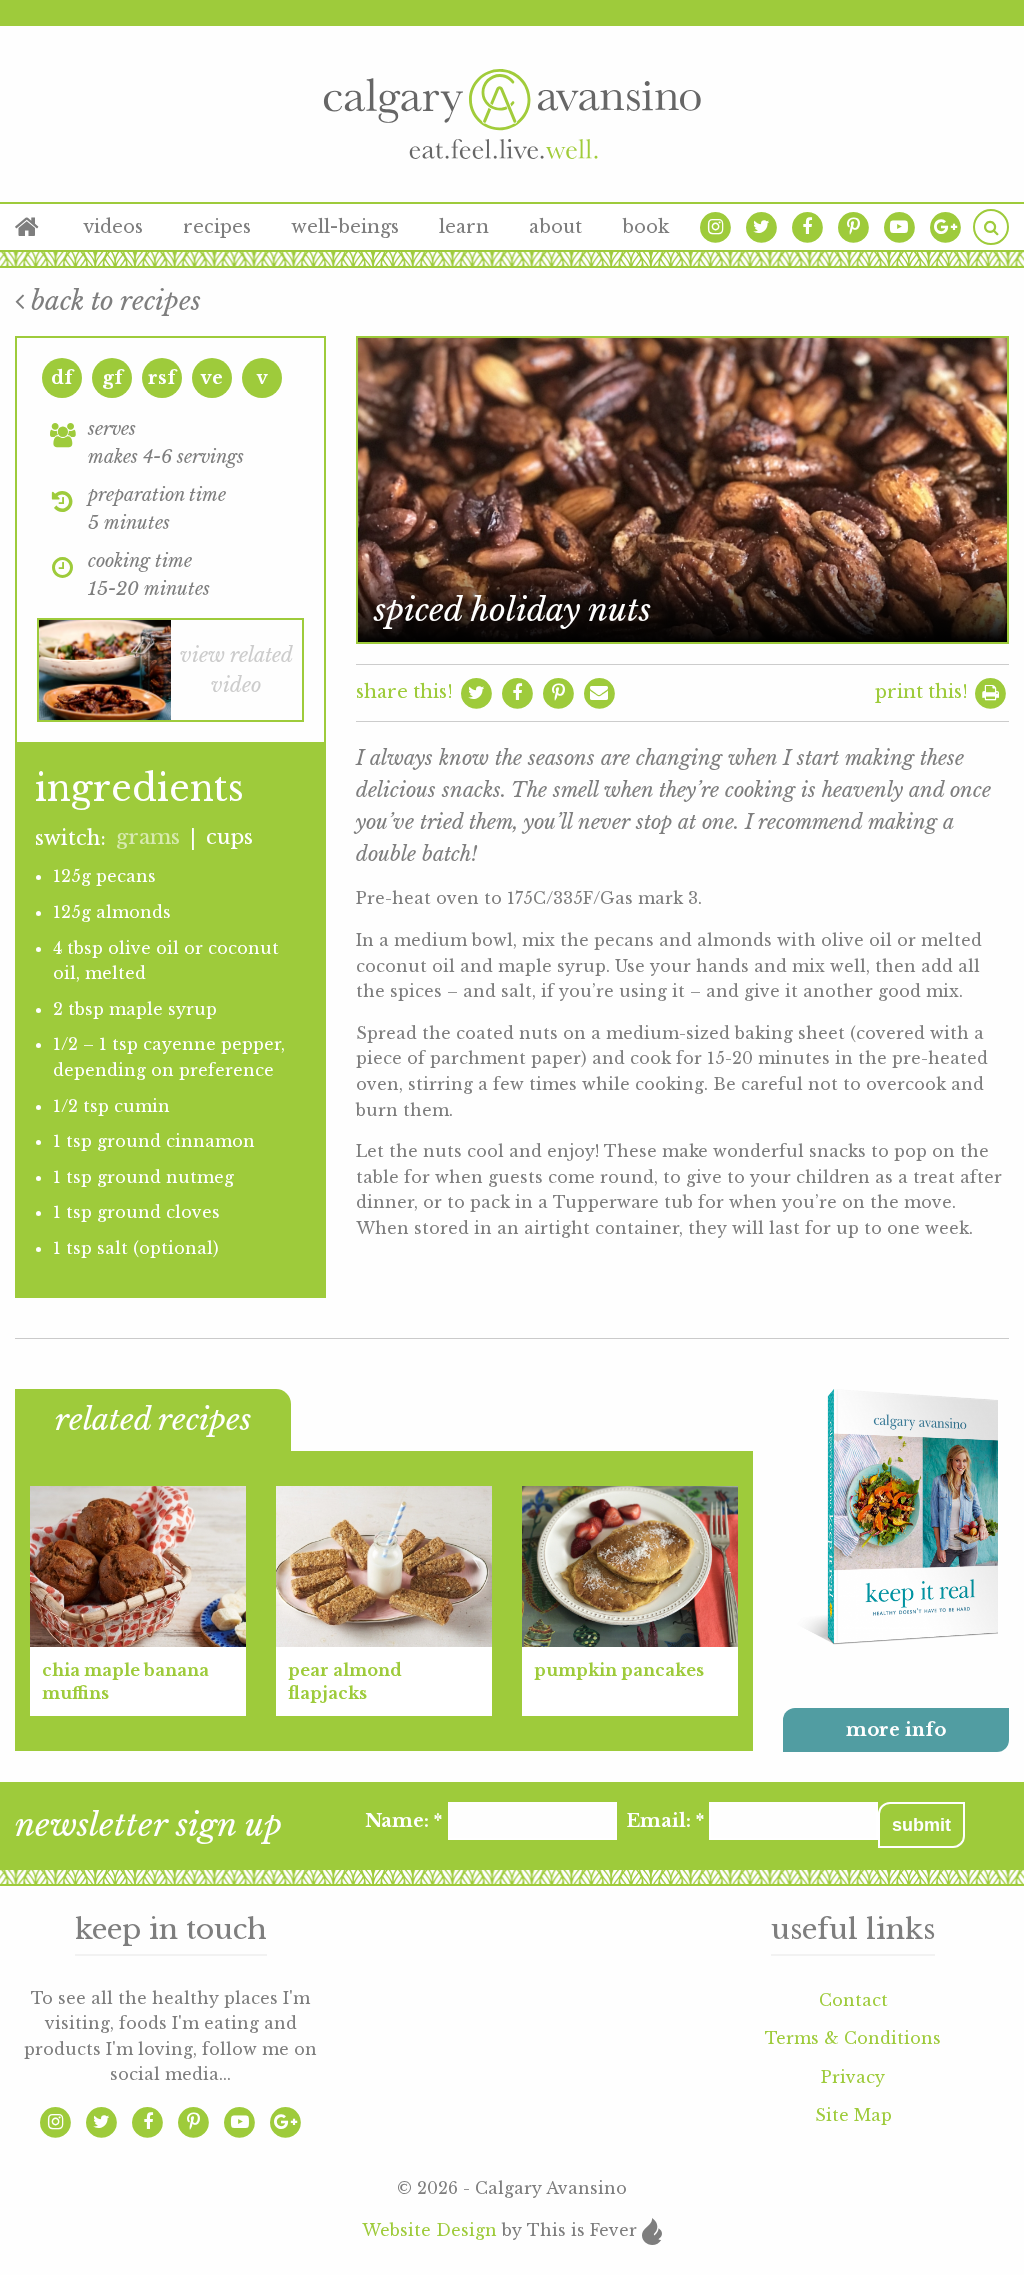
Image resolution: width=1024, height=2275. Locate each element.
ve (212, 378)
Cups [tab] (229, 837)
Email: (664, 1821)
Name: (403, 1821)
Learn (464, 227)
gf (112, 378)
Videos (113, 227)
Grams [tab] (148, 837)
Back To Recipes (112, 301)
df (62, 378)
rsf (162, 378)
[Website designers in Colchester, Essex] (651, 2230)
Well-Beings (345, 227)
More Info (896, 1730)
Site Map (853, 2115)
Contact (853, 2000)
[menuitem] (39, 227)
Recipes (217, 227)
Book (645, 227)
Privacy (853, 2077)
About (555, 227)
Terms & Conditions (853, 2038)
